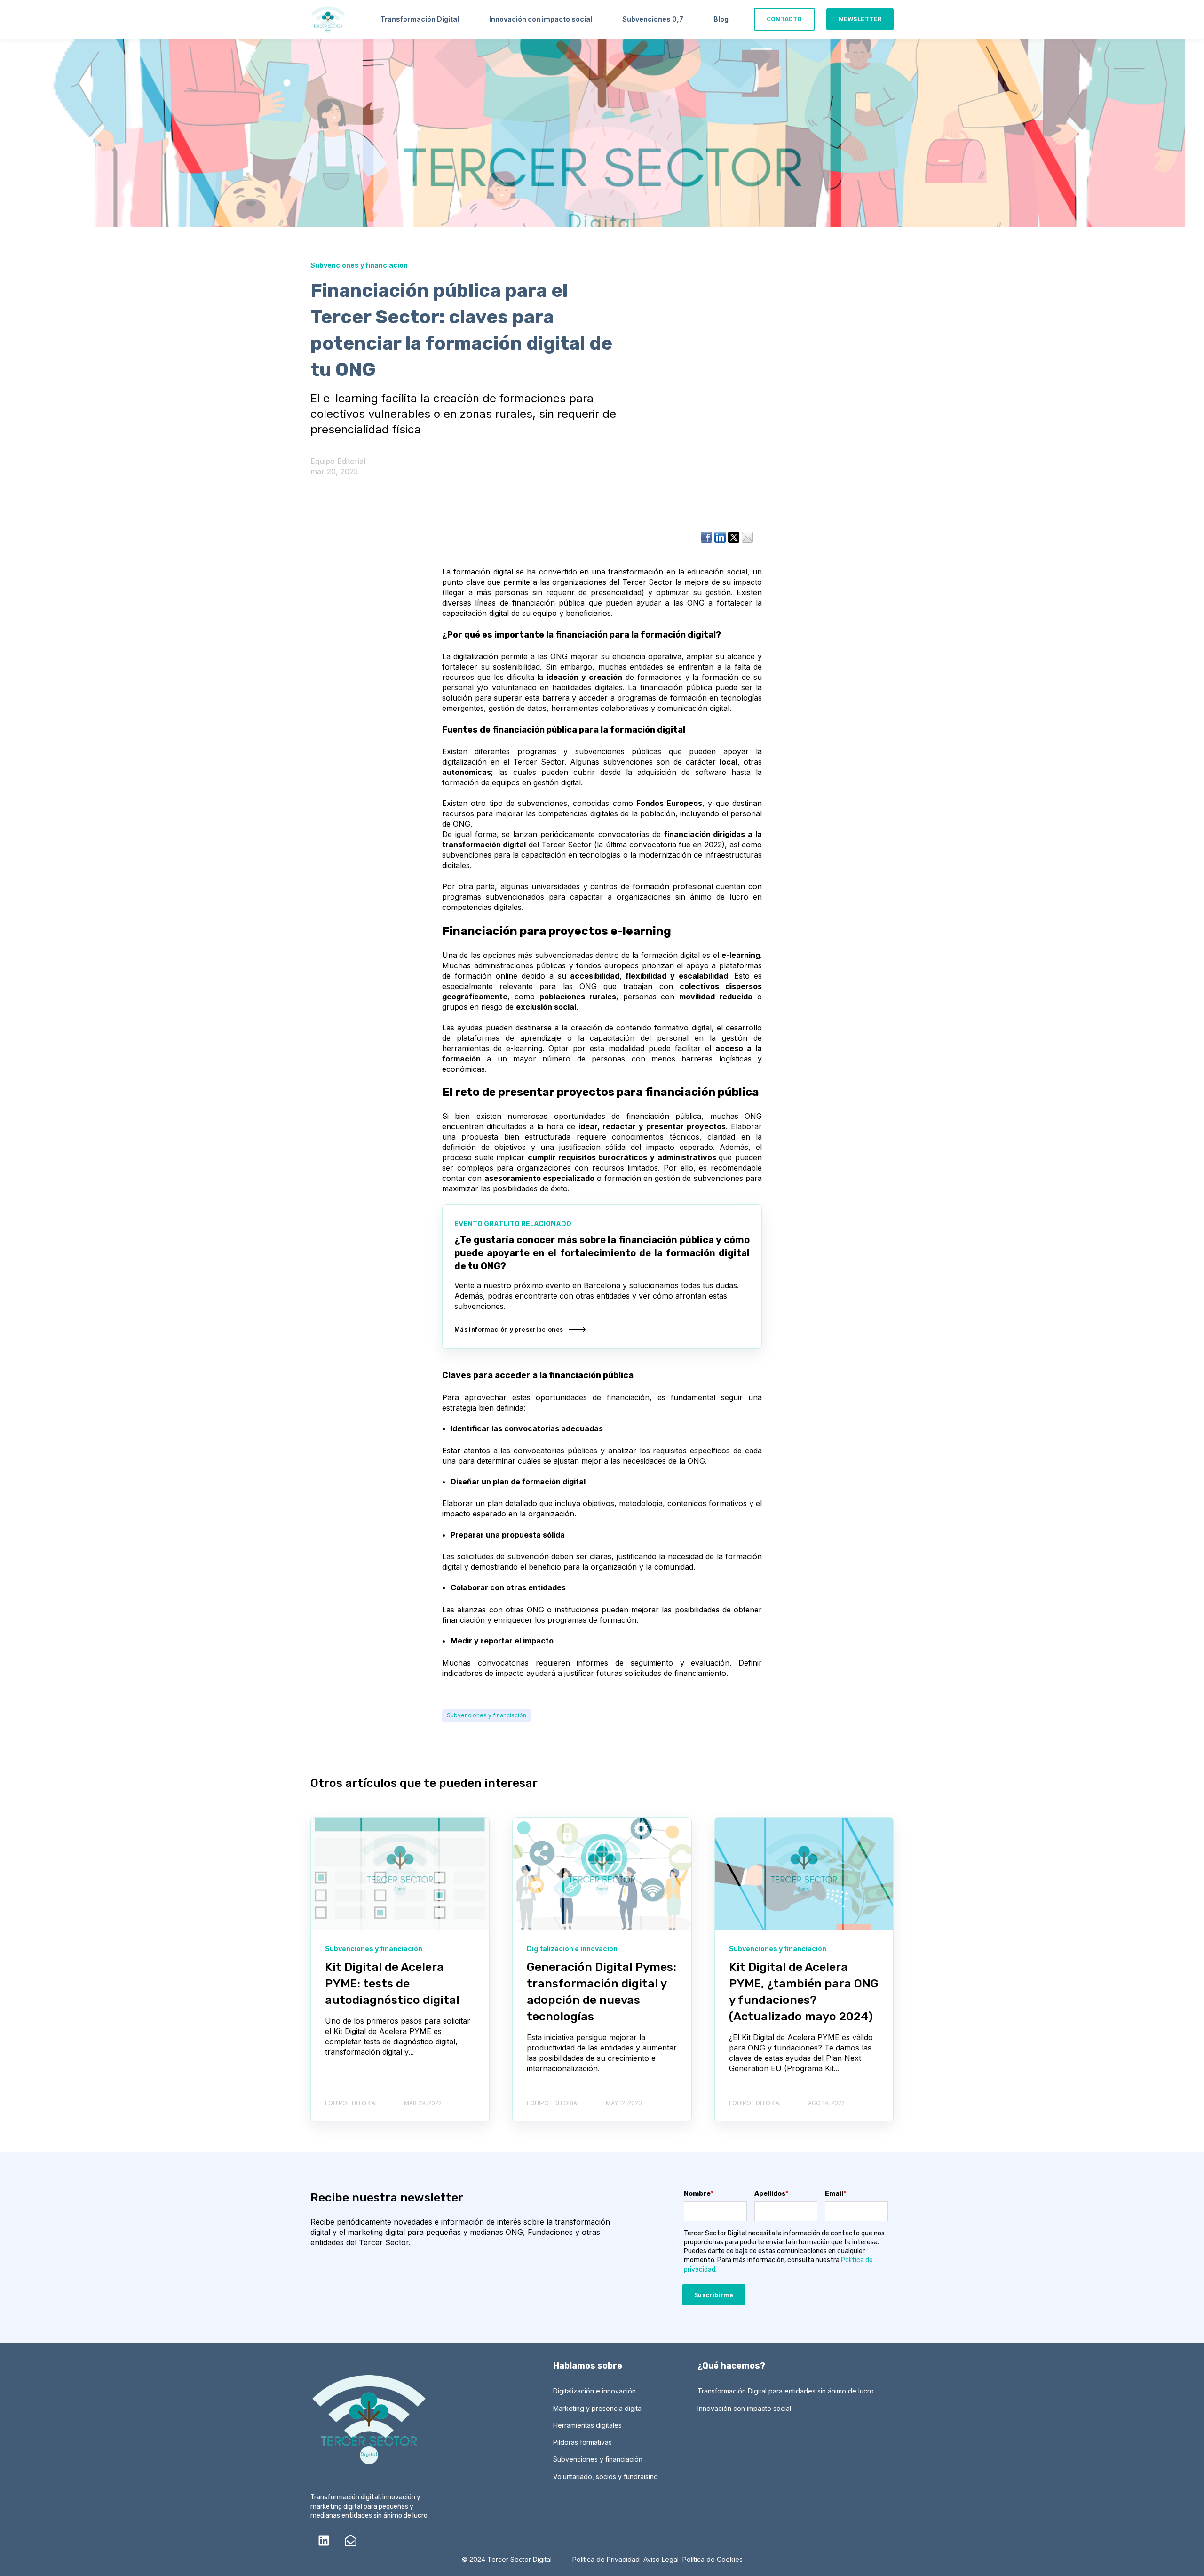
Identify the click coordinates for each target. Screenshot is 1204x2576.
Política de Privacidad (606, 2559)
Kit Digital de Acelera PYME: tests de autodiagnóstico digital (392, 1983)
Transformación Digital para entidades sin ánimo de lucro (786, 2391)
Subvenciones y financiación (487, 1715)
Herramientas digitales (587, 2425)
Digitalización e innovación (594, 2391)
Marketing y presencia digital (598, 2408)
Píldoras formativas (582, 2442)
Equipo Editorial (338, 461)
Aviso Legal (661, 2559)
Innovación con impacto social (744, 2408)
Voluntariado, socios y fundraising (606, 2476)
